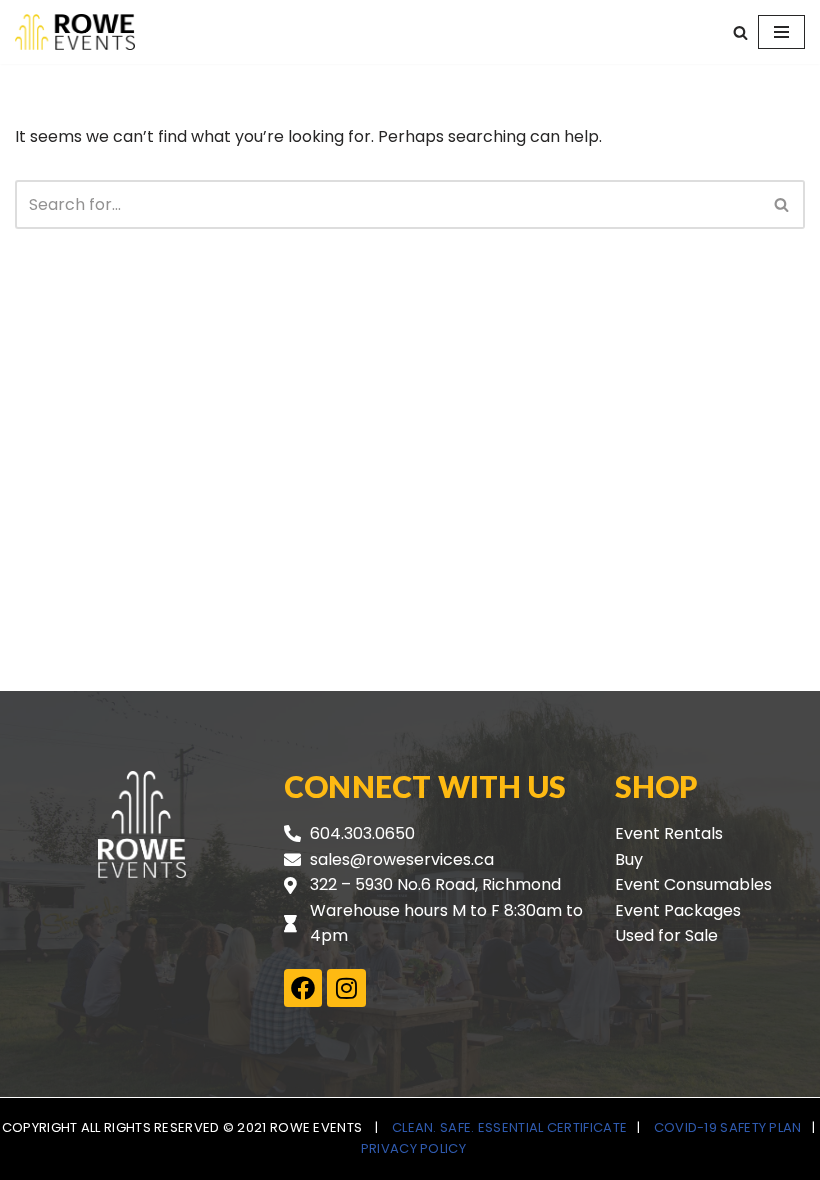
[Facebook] (303, 988)
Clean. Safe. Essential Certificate (509, 1127)
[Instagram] (346, 988)
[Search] (740, 32)
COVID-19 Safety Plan (728, 1127)
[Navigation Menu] (781, 32)
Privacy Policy (413, 1148)
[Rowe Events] (75, 32)
